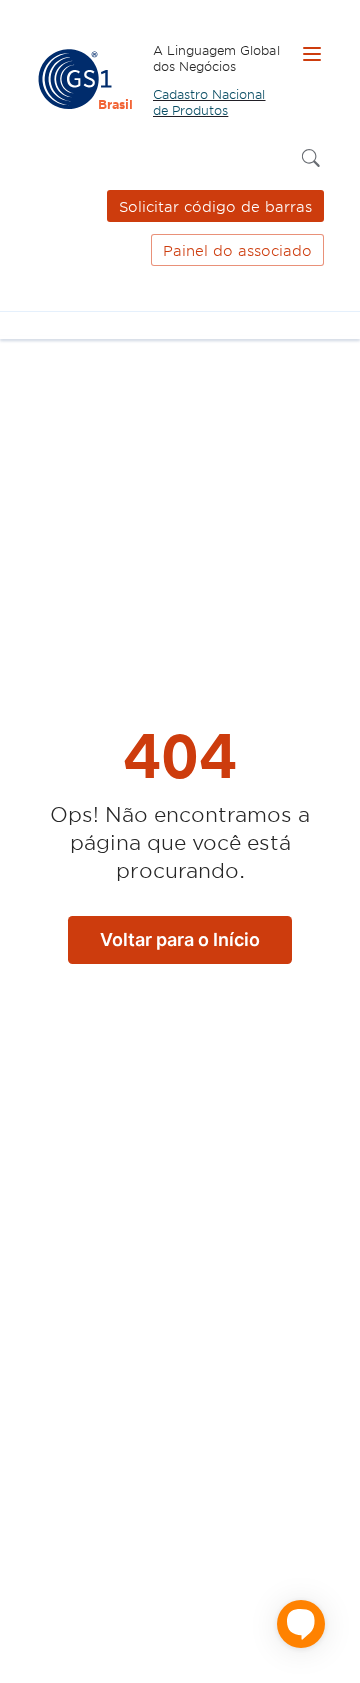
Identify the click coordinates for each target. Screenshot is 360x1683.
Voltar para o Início (180, 939)
